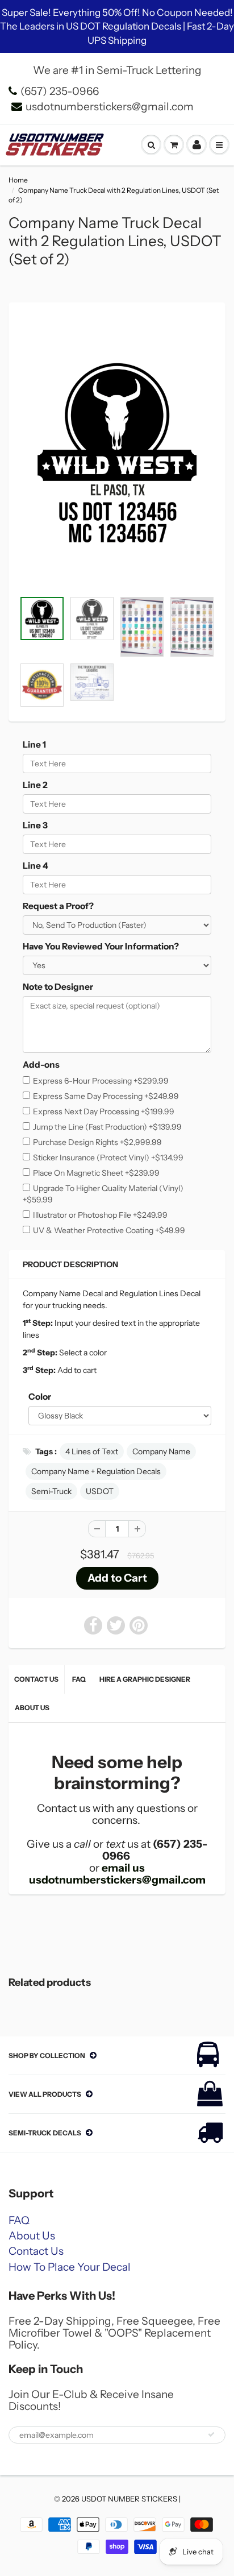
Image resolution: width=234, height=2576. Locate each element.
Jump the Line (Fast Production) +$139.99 (107, 1127)
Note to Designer (58, 987)
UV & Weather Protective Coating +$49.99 (109, 1230)
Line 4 (35, 866)
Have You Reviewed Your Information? (101, 946)
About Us (32, 1708)
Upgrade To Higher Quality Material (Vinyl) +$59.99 (103, 1194)
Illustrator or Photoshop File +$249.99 (100, 1215)
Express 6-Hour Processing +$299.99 (101, 1081)
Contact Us (36, 1679)
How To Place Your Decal (70, 2267)
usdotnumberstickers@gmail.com (110, 107)
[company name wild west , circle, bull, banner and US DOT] (117, 453)
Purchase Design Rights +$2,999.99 (97, 1142)
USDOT (100, 1491)
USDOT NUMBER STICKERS (129, 2499)
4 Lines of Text (92, 1451)
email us (123, 1868)
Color (40, 1397)
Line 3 (35, 825)
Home (18, 180)
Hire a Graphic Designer (145, 1679)
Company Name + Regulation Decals (96, 1471)
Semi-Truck (51, 1491)
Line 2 (35, 785)
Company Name (161, 1451)
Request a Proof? (58, 906)
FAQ (79, 1679)
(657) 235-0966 (60, 91)
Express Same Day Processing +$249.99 (106, 1096)
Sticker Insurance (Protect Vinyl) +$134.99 (108, 1158)
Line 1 (34, 744)
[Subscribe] (211, 2434)
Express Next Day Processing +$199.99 (104, 1111)
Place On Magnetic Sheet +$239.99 (96, 1173)
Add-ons (41, 1065)
